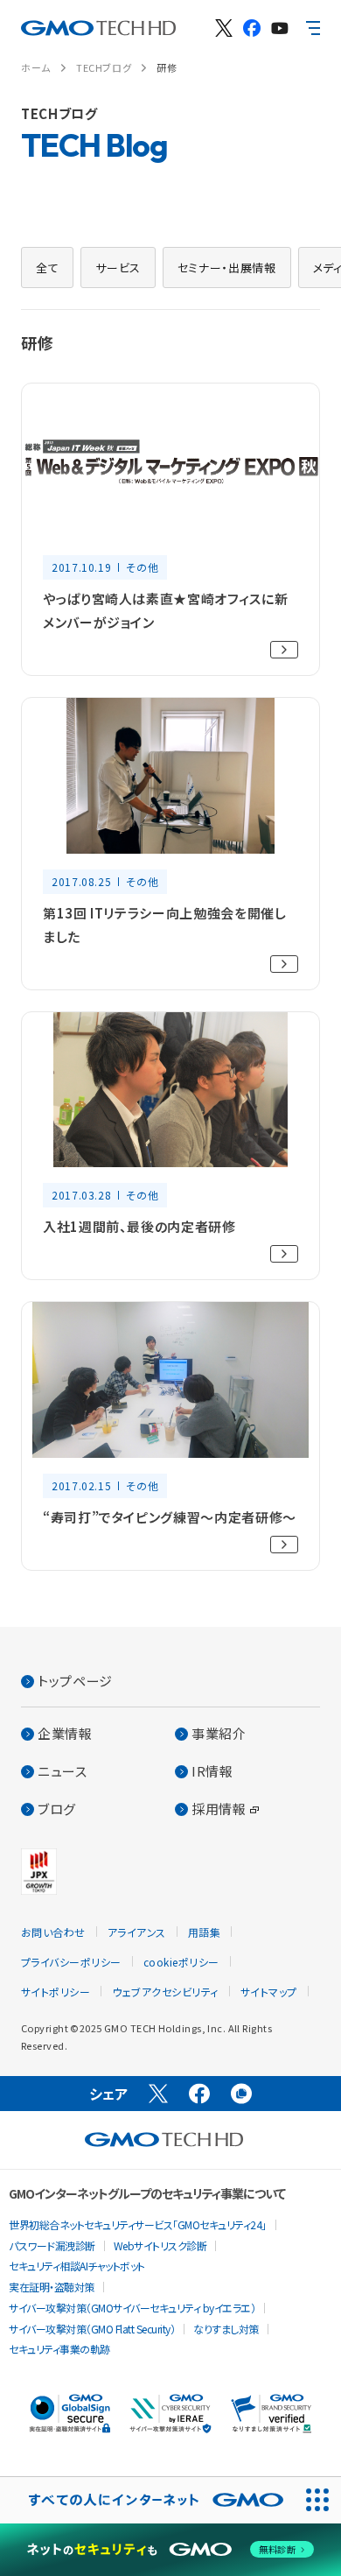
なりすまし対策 (226, 2329)
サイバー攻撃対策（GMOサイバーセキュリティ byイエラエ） (132, 2308)
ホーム (36, 67)
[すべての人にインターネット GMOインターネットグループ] (147, 2500)
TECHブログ (104, 67)
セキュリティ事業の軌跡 (59, 2349)
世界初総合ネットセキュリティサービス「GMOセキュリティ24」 (138, 2224)
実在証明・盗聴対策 (52, 2287)
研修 (167, 67)
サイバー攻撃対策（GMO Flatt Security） (92, 2329)
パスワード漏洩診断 (52, 2245)
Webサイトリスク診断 (160, 2245)
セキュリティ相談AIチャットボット (77, 2266)
